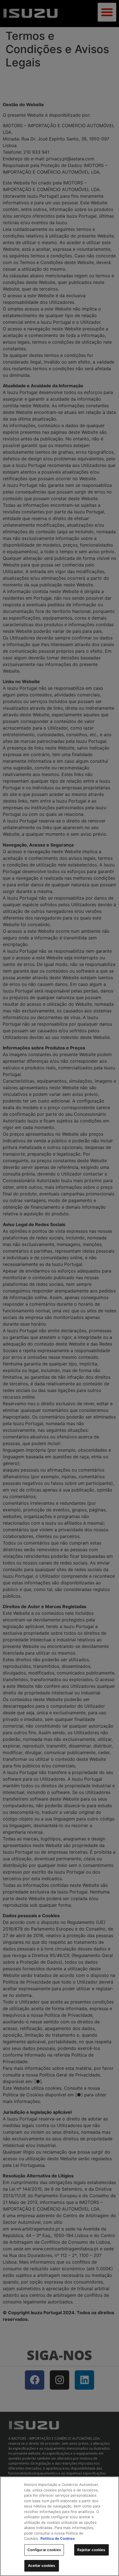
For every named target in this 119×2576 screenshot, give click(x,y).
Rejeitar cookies (91, 2550)
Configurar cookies (44, 2550)
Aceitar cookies (42, 2565)
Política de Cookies (58, 2538)
